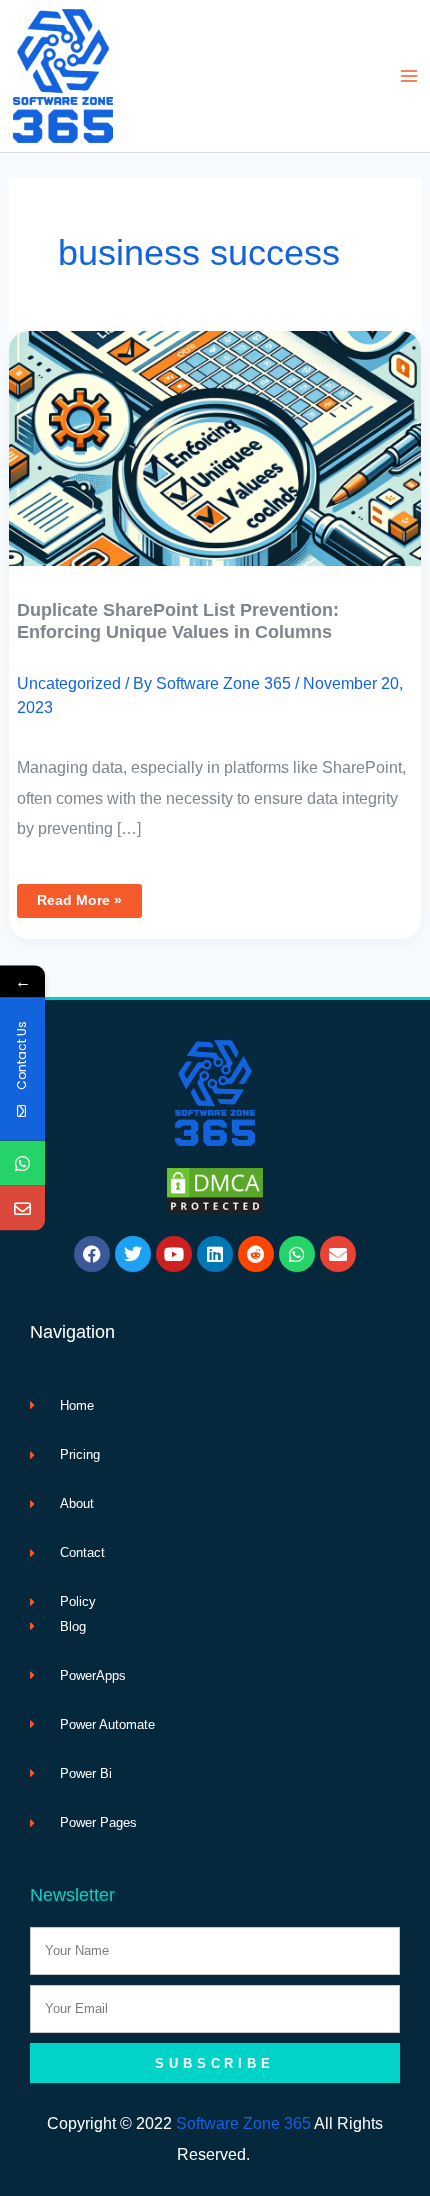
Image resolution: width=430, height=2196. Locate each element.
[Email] (22, 1208)
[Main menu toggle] (408, 76)
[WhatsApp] (22, 1163)
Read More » (79, 896)
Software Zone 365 (243, 2123)
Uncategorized (69, 683)
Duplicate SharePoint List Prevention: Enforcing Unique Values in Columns (178, 620)
